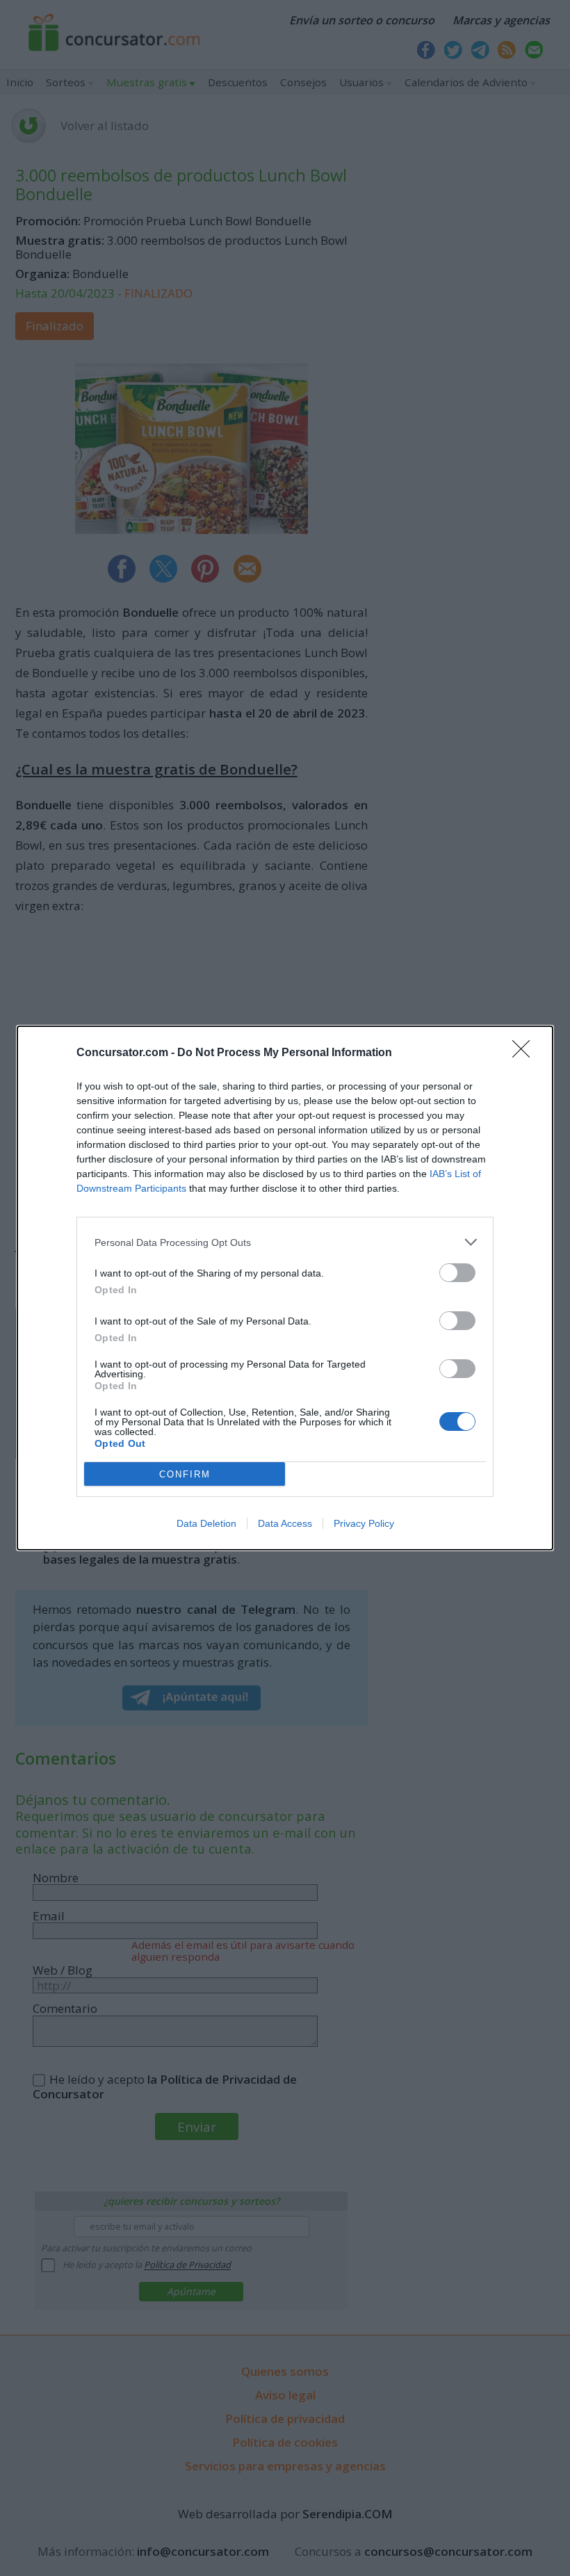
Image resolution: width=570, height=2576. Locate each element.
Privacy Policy (364, 1523)
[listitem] (285, 1242)
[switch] (457, 1273)
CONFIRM (185, 1474)
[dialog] (285, 1288)
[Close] (526, 1053)
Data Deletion (206, 1523)
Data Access (285, 1523)
